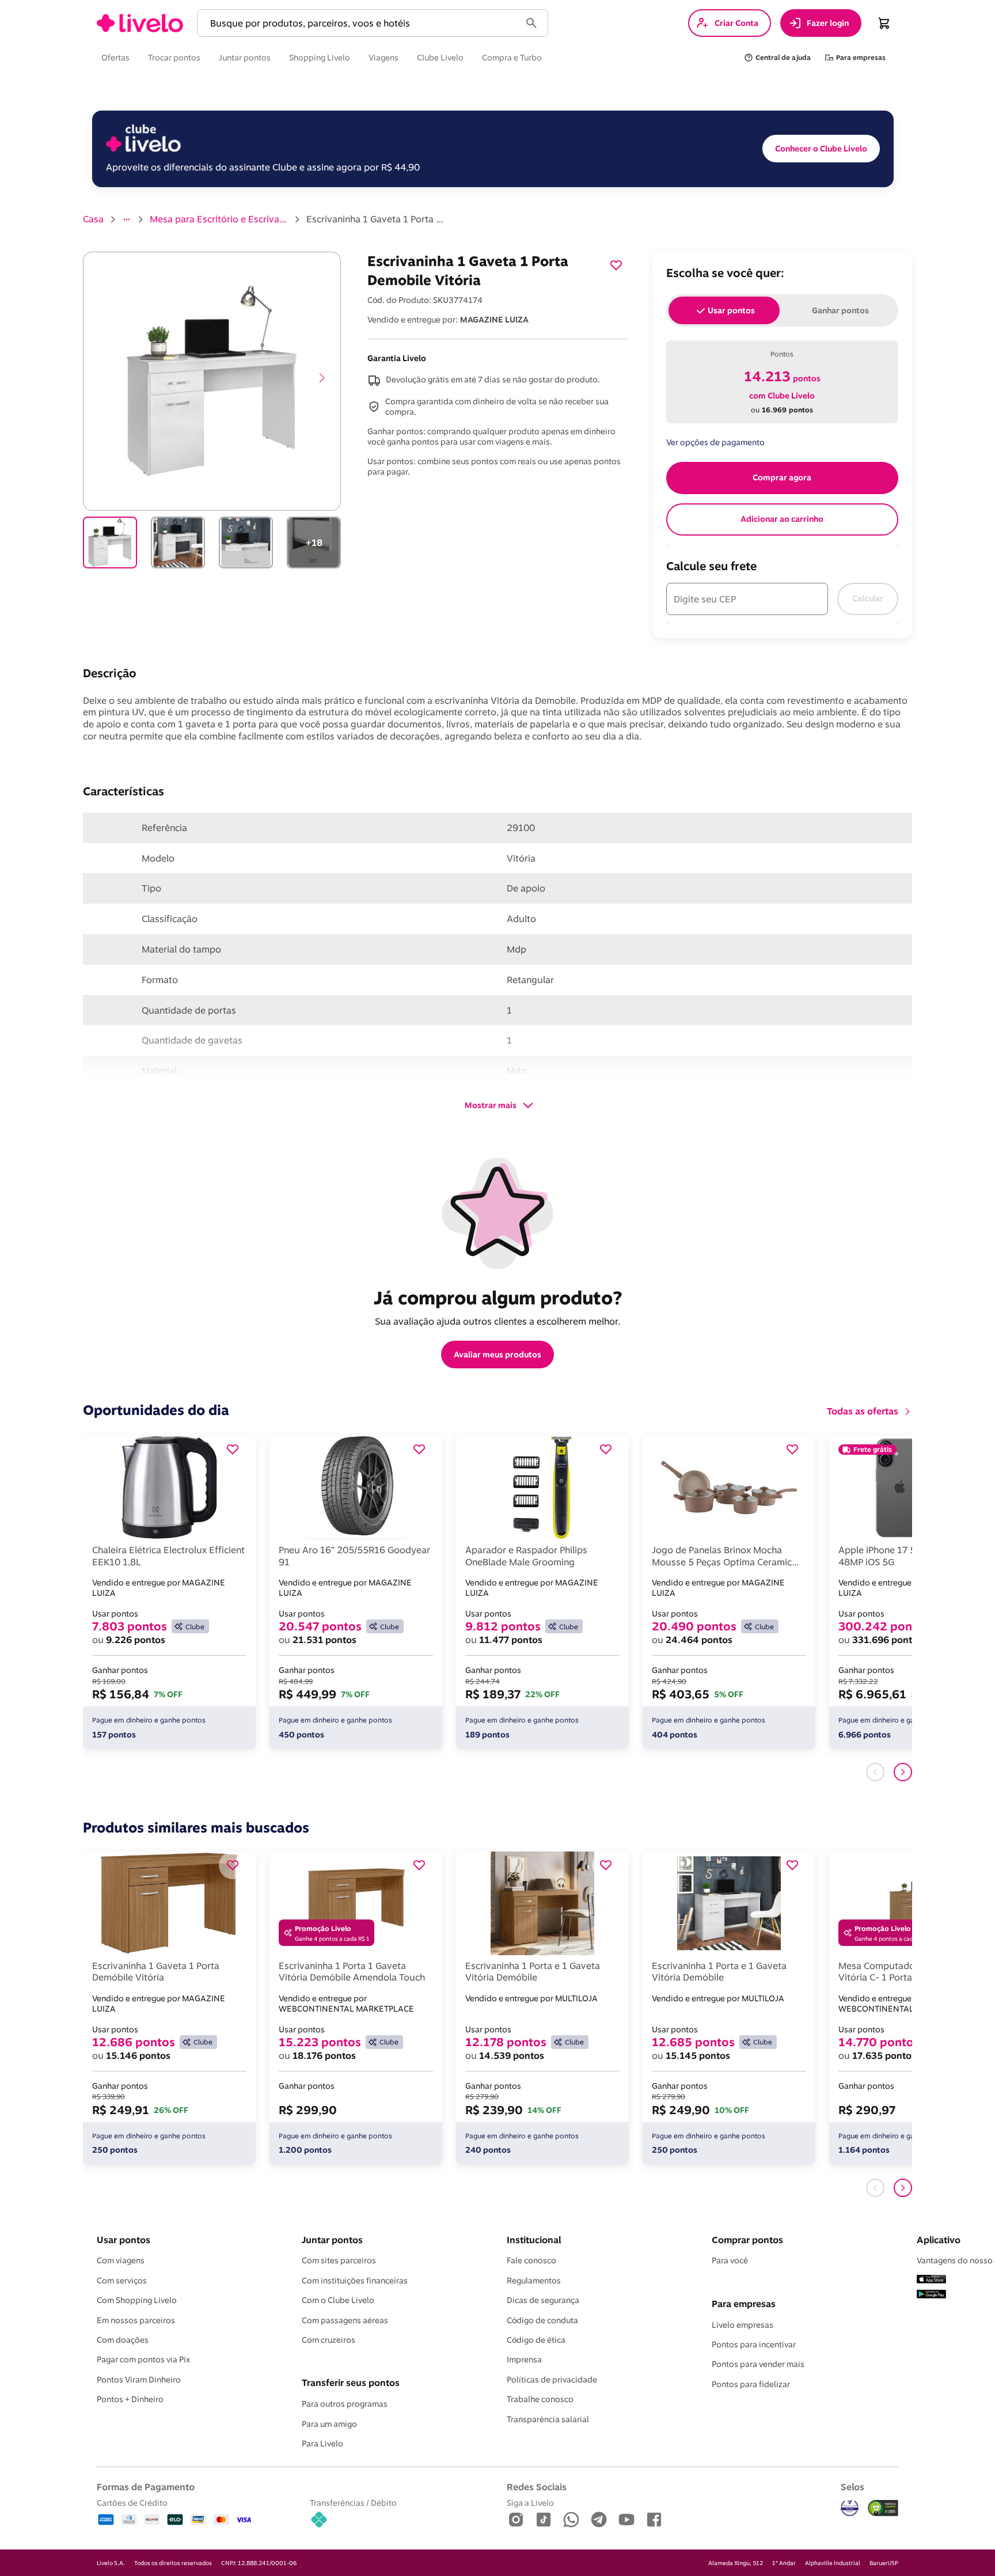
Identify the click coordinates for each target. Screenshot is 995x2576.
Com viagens (121, 2260)
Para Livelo (322, 2444)
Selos (852, 2487)
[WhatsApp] (571, 2520)
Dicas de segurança (543, 2300)
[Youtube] (626, 2520)
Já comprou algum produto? (498, 1298)
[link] (140, 23)
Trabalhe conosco (540, 2399)
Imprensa (524, 2359)
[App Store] (931, 2280)
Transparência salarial (548, 2419)
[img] (883, 2508)
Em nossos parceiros (136, 2320)
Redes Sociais (537, 2487)
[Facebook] (654, 2520)
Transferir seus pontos (351, 2382)
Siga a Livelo (530, 2503)
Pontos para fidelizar (751, 2384)
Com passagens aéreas (345, 2320)
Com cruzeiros (328, 2340)
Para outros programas (345, 2404)
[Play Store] (931, 2295)
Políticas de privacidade (552, 2380)
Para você (730, 2260)
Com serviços (122, 2281)
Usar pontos (124, 2240)
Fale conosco (531, 2260)
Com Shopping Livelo (137, 2300)
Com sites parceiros (339, 2260)
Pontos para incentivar (754, 2344)
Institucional (534, 2240)
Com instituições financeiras (355, 2281)
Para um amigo (329, 2424)
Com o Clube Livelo (338, 2300)
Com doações (123, 2340)
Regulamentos (534, 2281)
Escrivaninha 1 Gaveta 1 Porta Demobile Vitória (375, 219)
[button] (361, 23)
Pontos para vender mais (758, 2364)
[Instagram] (516, 2520)
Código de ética (536, 2340)
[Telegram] (599, 2520)
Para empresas (744, 2304)
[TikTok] (544, 2520)
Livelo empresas (743, 2325)
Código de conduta (542, 2320)
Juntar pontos (332, 2240)
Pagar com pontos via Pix (143, 2359)
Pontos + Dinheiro (130, 2399)
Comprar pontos (747, 2240)
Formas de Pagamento (146, 2487)
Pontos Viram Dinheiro (139, 2380)
